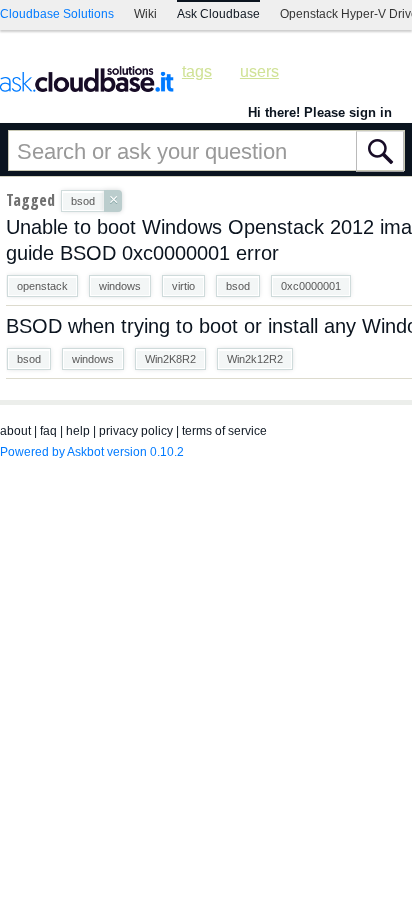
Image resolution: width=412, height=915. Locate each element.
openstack (42, 286)
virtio (183, 286)
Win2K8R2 (170, 359)
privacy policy (136, 431)
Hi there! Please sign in (320, 112)
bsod (238, 286)
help (78, 431)
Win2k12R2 (255, 359)
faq (48, 431)
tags (197, 71)
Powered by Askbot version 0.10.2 (92, 452)
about (15, 431)
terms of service (224, 431)
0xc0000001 (311, 286)
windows (120, 286)
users (259, 71)
